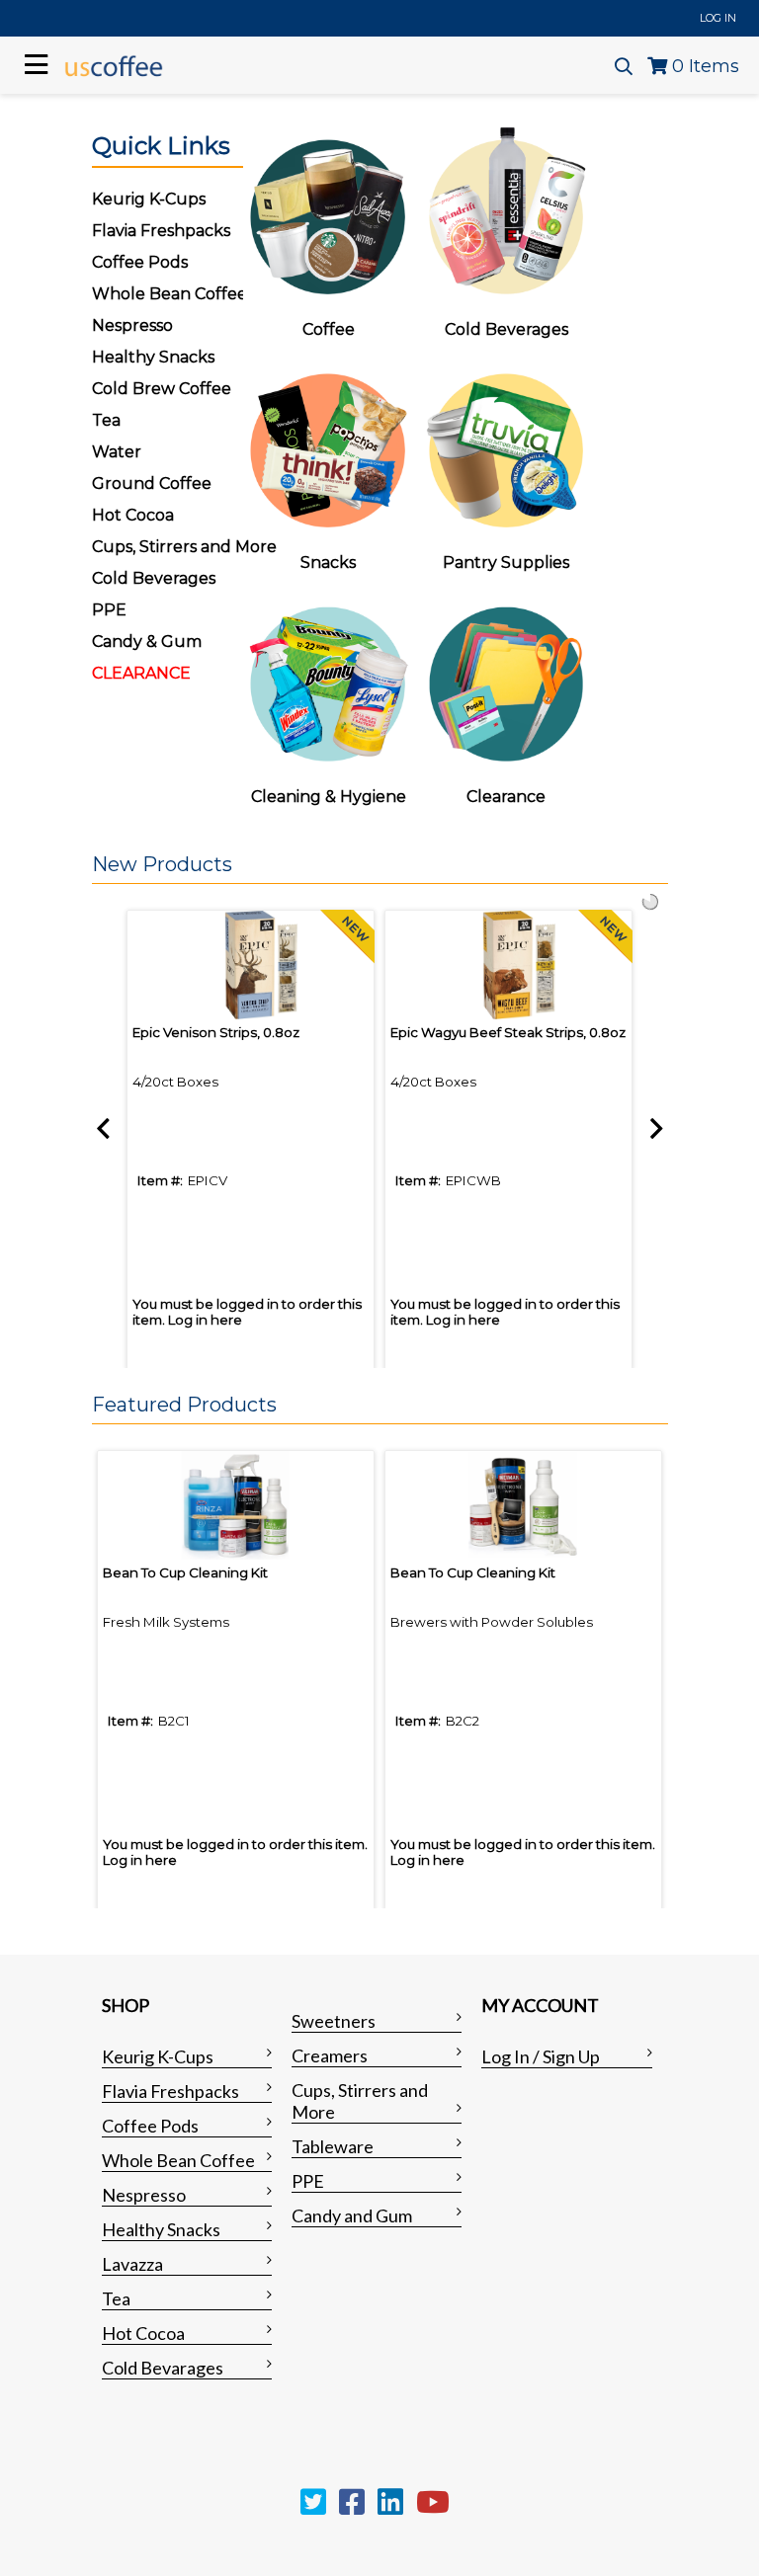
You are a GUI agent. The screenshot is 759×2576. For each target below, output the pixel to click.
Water (117, 452)
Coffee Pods (150, 2126)
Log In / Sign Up (541, 2056)
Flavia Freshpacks (170, 2091)
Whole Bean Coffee (178, 2160)
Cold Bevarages (163, 2368)
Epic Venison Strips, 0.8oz (216, 1032)
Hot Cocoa (133, 515)
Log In (718, 18)
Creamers (330, 2055)
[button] (375, 865)
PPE (109, 610)
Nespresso (144, 2195)
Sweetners (334, 2021)
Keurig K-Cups (158, 2056)
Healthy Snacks (161, 2229)
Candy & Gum (147, 642)
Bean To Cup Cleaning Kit (185, 1572)
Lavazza (132, 2264)
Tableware (333, 2146)
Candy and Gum (352, 2215)
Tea (106, 420)
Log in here (205, 1320)
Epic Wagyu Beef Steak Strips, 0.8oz (508, 1032)
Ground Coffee (152, 483)
